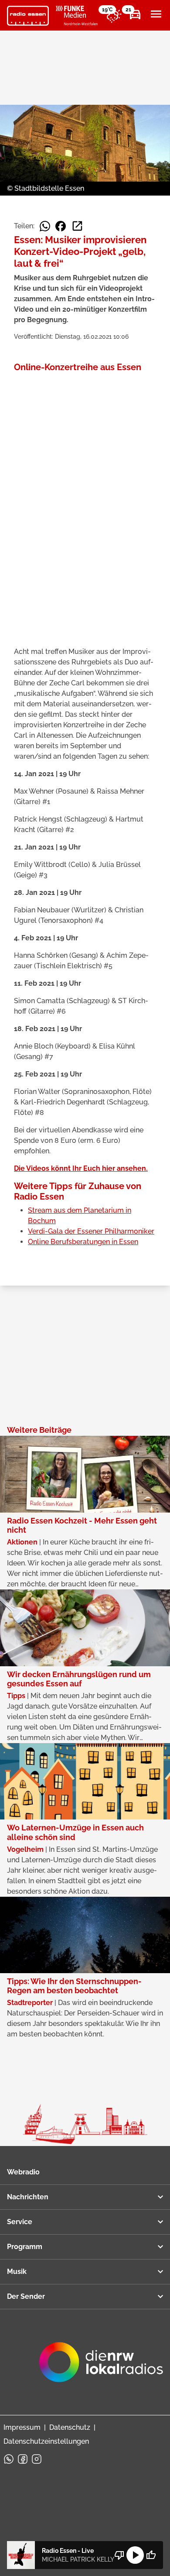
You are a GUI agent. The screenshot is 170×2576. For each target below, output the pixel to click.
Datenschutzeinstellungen (46, 2441)
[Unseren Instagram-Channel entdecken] (37, 2459)
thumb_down (119, 2555)
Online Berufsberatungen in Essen (83, 1242)
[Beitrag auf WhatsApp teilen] (45, 226)
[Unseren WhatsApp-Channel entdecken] (9, 2459)
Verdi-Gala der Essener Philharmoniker (91, 1231)
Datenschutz (70, 2427)
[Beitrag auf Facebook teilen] (61, 226)
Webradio (23, 2172)
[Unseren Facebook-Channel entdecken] (23, 2459)
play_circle (135, 2555)
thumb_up (151, 2555)
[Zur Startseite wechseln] (28, 16)
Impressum (22, 2427)
